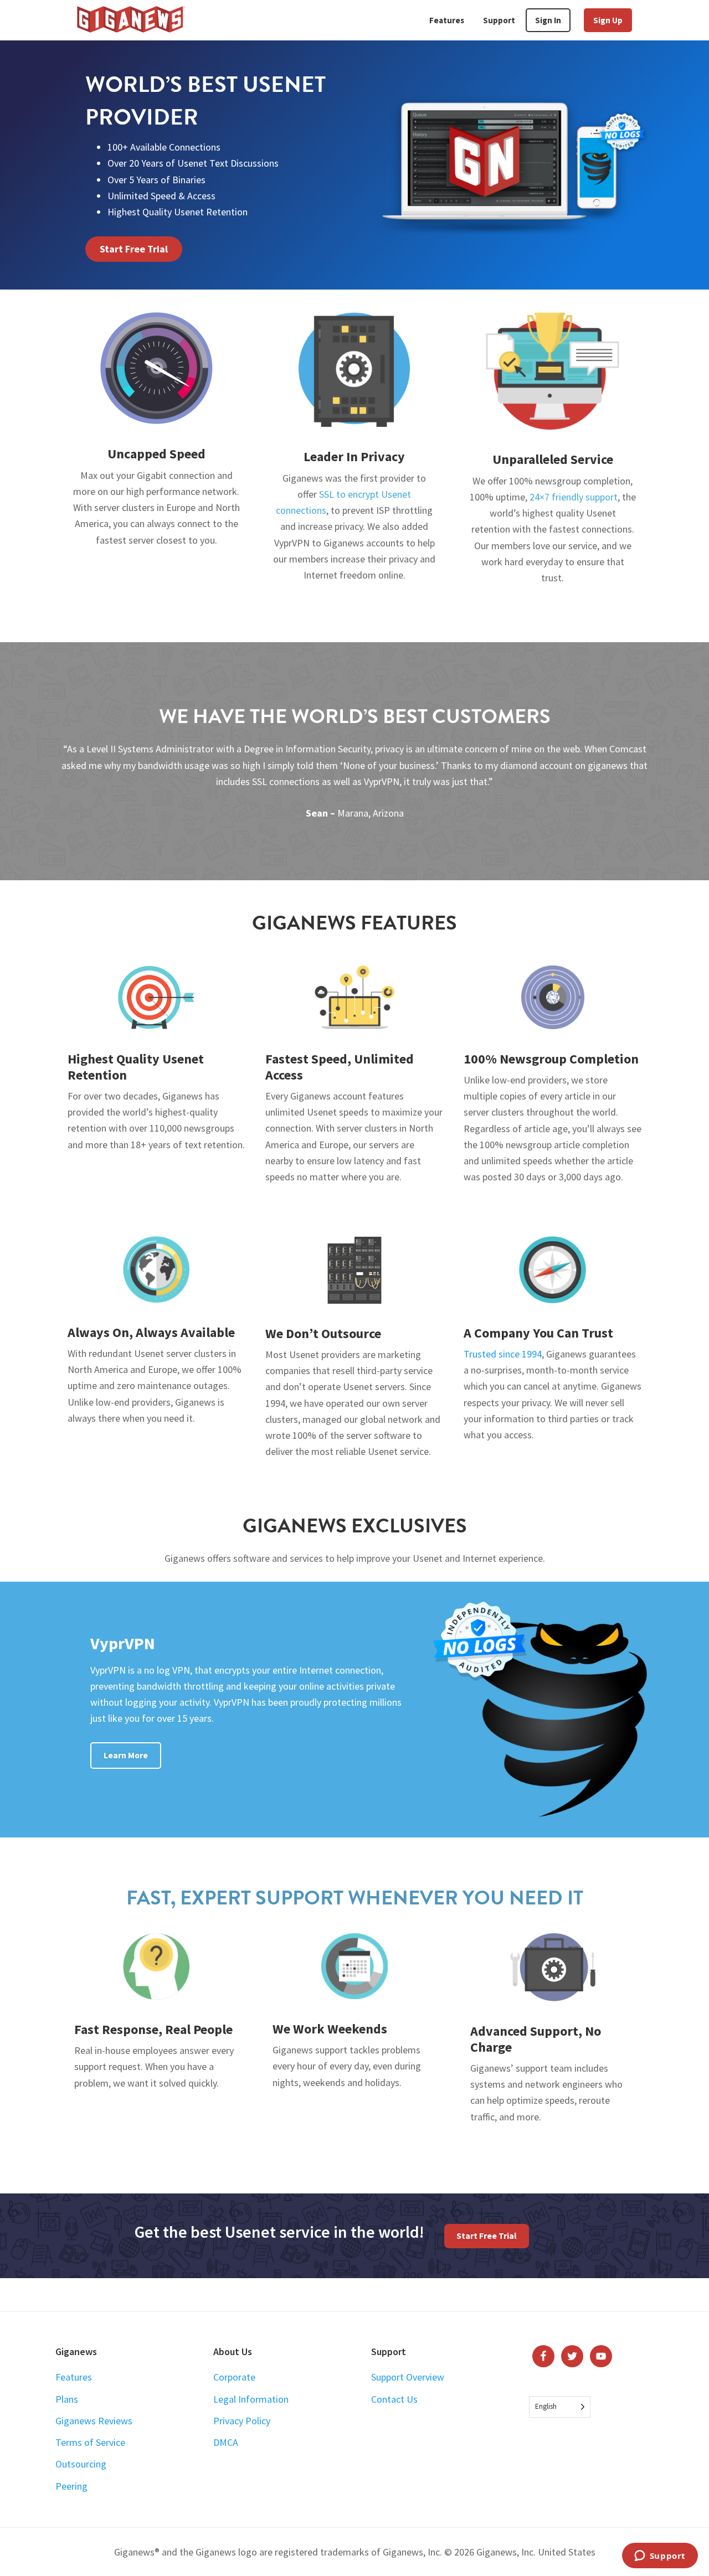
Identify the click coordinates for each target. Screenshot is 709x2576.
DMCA (226, 2442)
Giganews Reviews (94, 2421)
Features (74, 2377)
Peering (71, 2486)
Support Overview (408, 2377)
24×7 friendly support (574, 497)
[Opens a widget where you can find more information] (660, 2557)
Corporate (234, 2377)
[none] (560, 2407)
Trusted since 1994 (503, 1354)
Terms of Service (90, 2442)
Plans (67, 2399)
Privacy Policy (242, 2421)
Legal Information (251, 2399)
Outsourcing (81, 2464)
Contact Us (394, 2399)
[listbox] (560, 2407)
